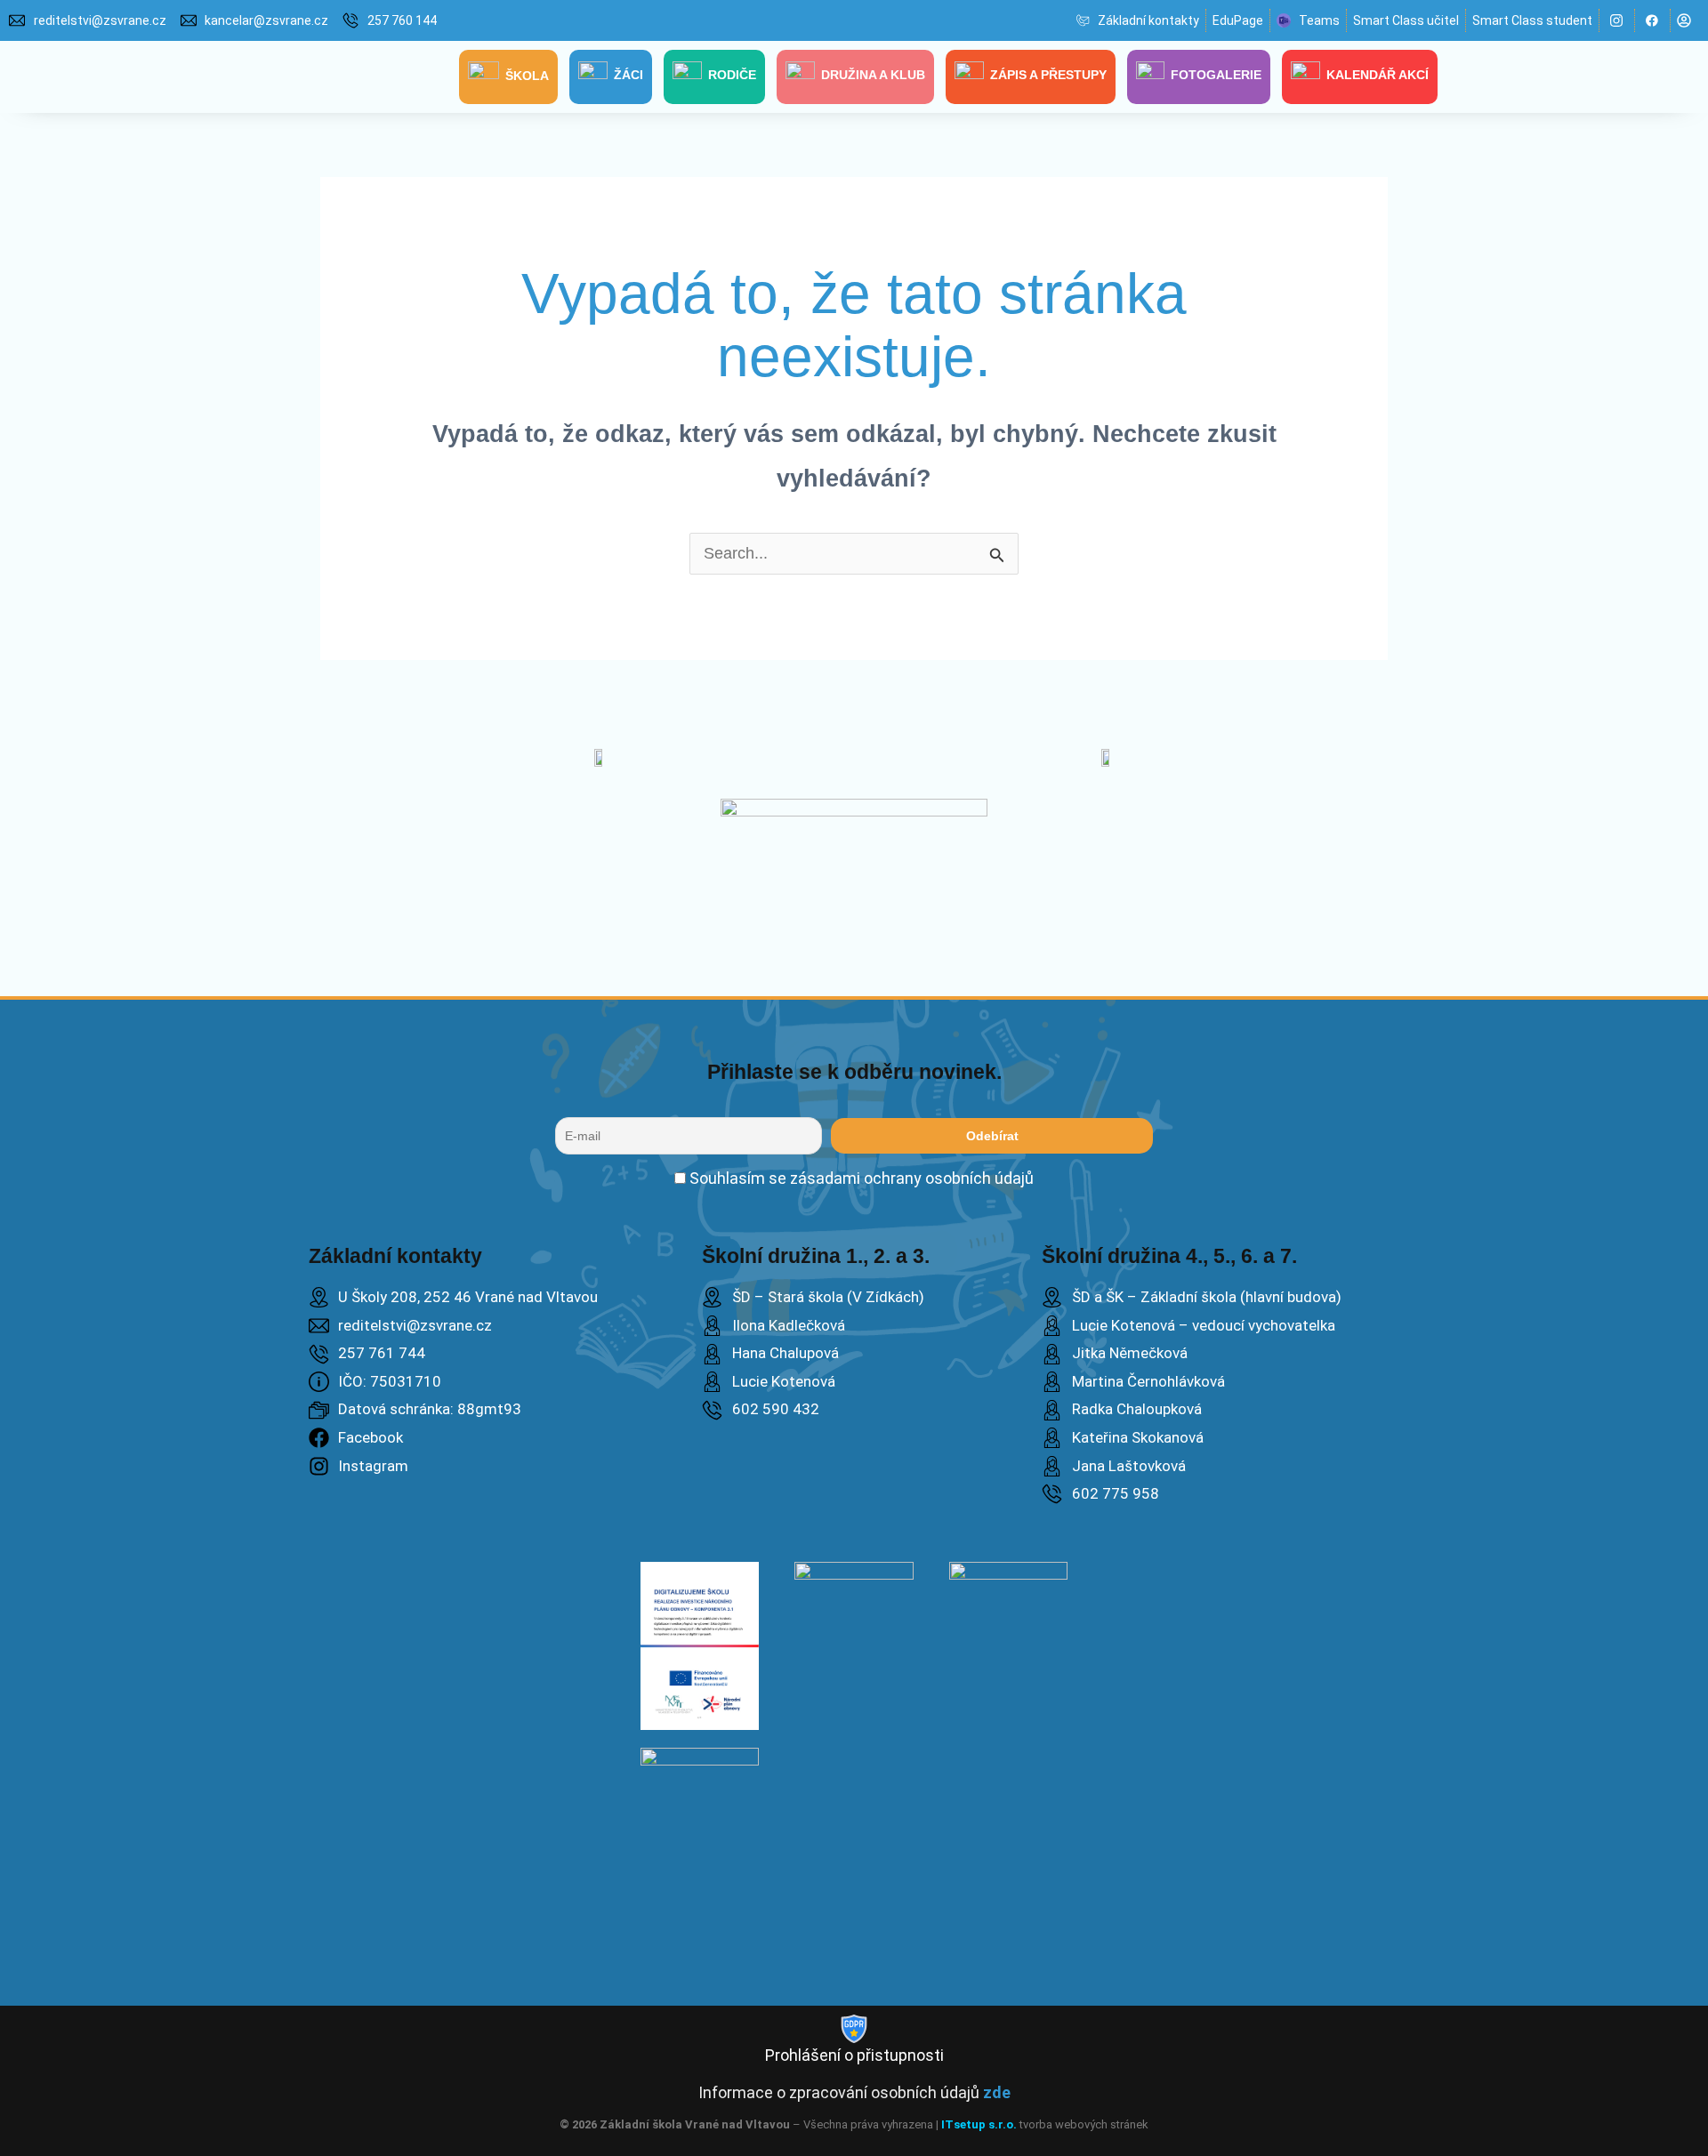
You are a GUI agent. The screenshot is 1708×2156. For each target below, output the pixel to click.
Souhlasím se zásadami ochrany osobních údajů (860, 1178)
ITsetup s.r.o (977, 2124)
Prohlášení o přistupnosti (854, 2055)
